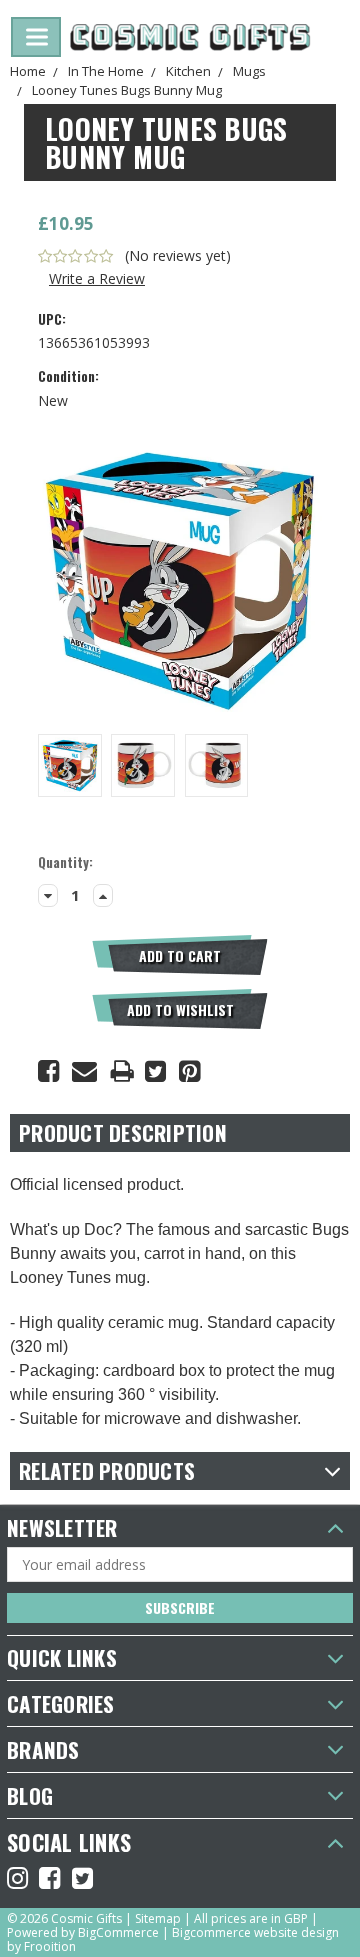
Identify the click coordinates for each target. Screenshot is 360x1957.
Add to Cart (180, 955)
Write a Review (97, 278)
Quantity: (65, 862)
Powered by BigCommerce (83, 1932)
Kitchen (188, 71)
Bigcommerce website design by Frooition (173, 1939)
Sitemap (158, 1918)
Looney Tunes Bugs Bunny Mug (127, 90)
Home (28, 71)
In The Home (106, 71)
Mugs (249, 71)
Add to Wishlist (180, 1009)
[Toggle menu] (36, 37)
